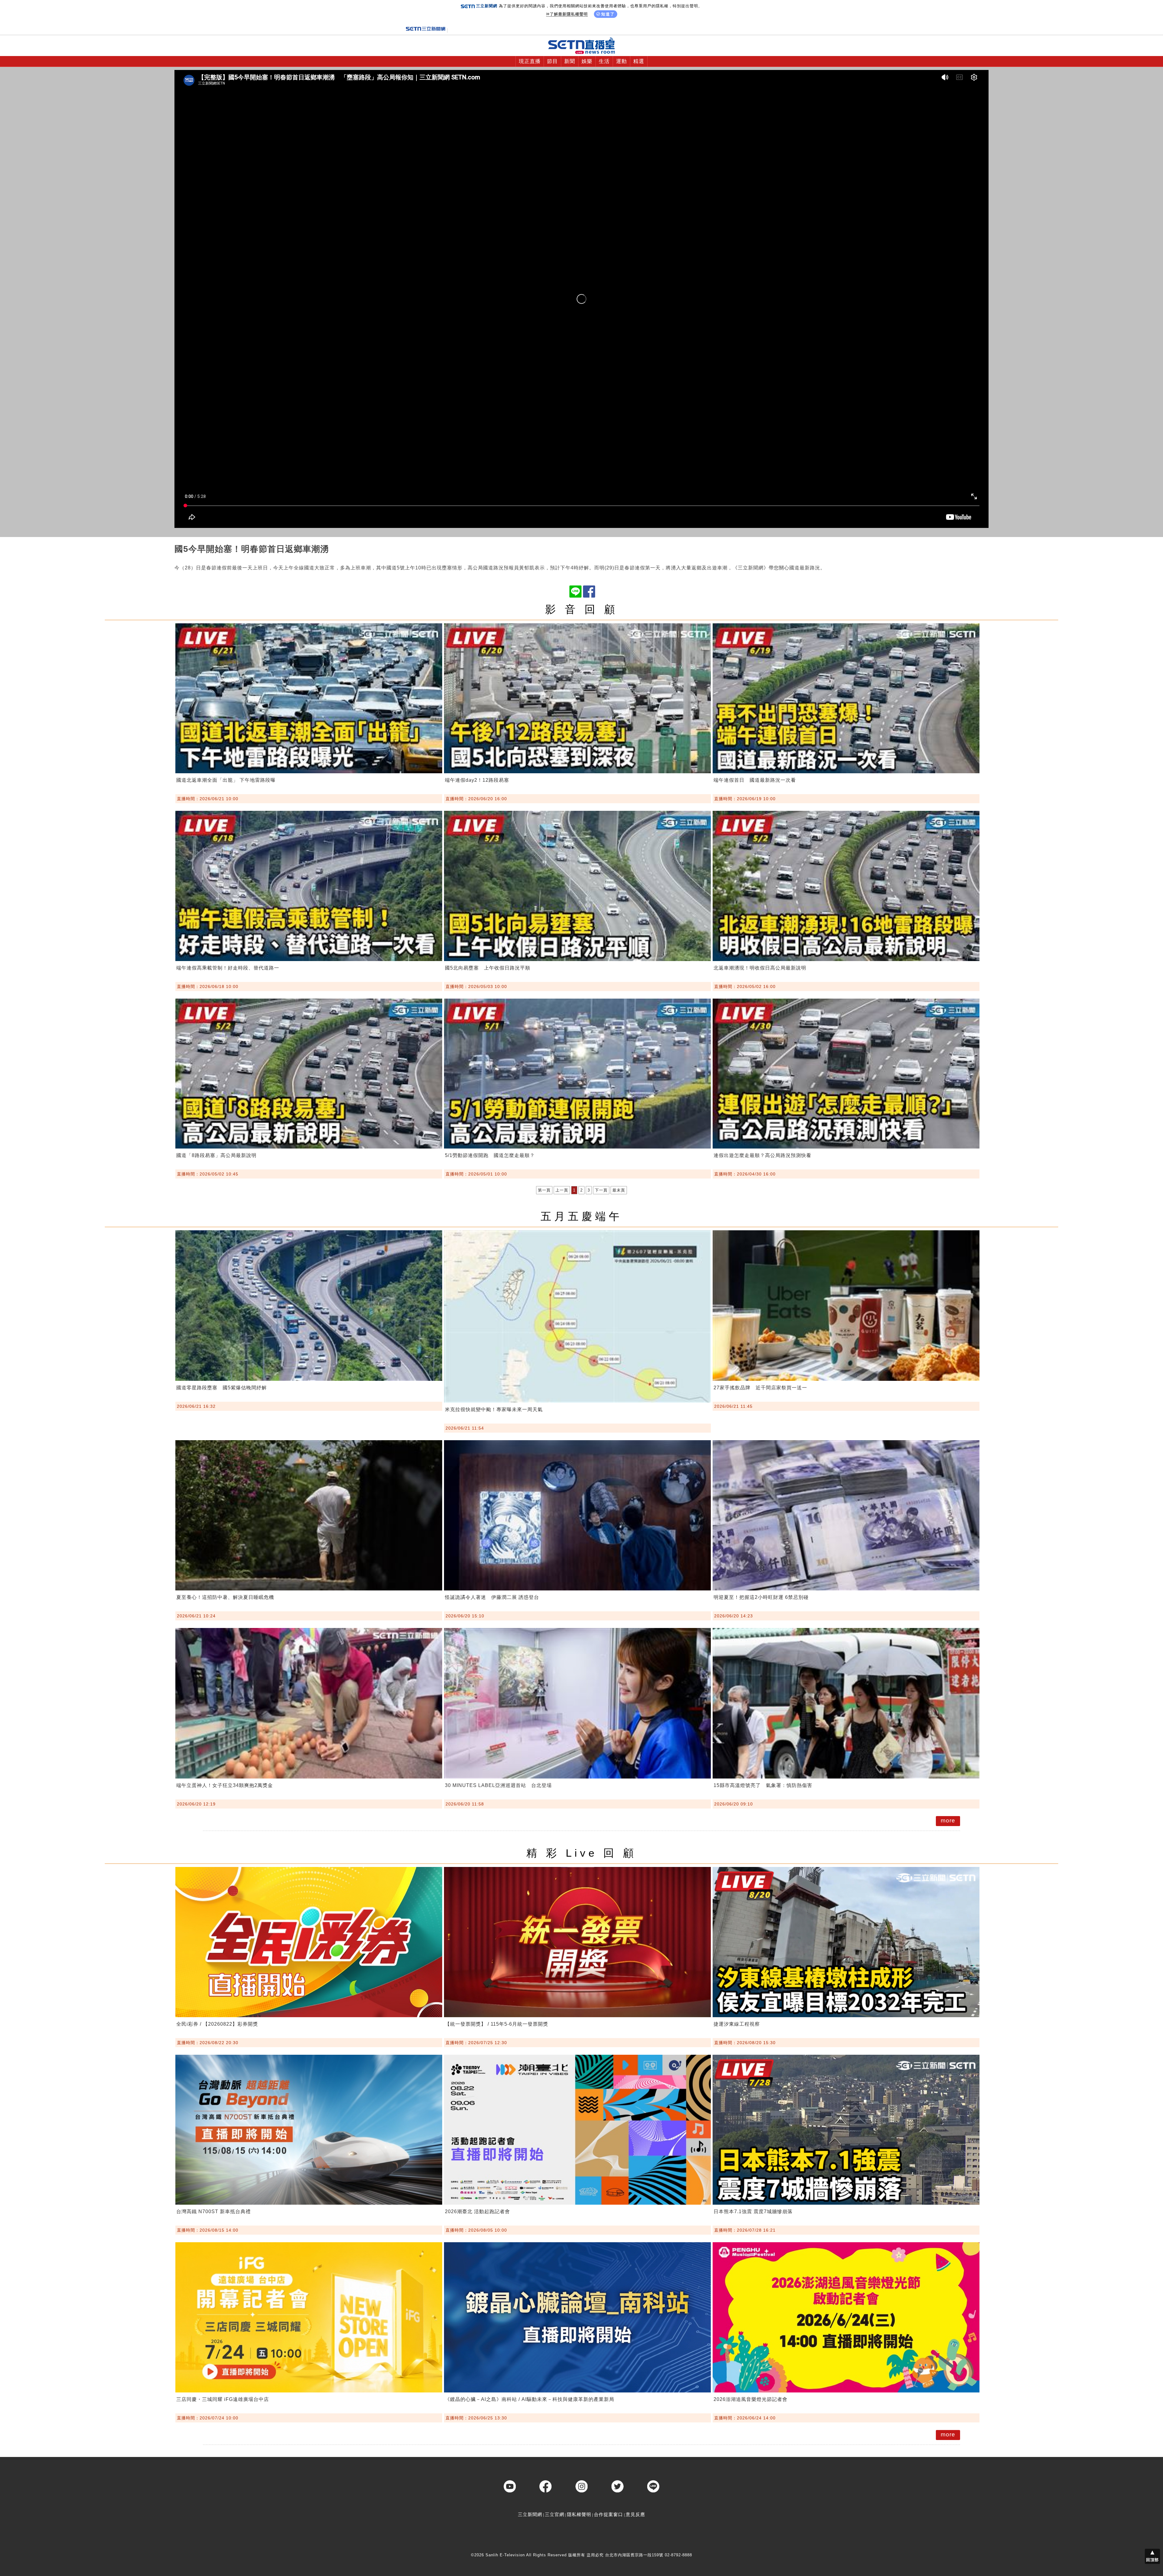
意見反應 (635, 2514)
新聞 (570, 61)
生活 (604, 61)
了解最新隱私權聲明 (569, 14)
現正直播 (530, 61)
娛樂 (587, 61)
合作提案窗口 (608, 2514)
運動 (621, 61)
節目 (552, 61)
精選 (639, 61)
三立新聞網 (530, 2514)
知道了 (608, 14)
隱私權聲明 (579, 2514)
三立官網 (555, 2514)
